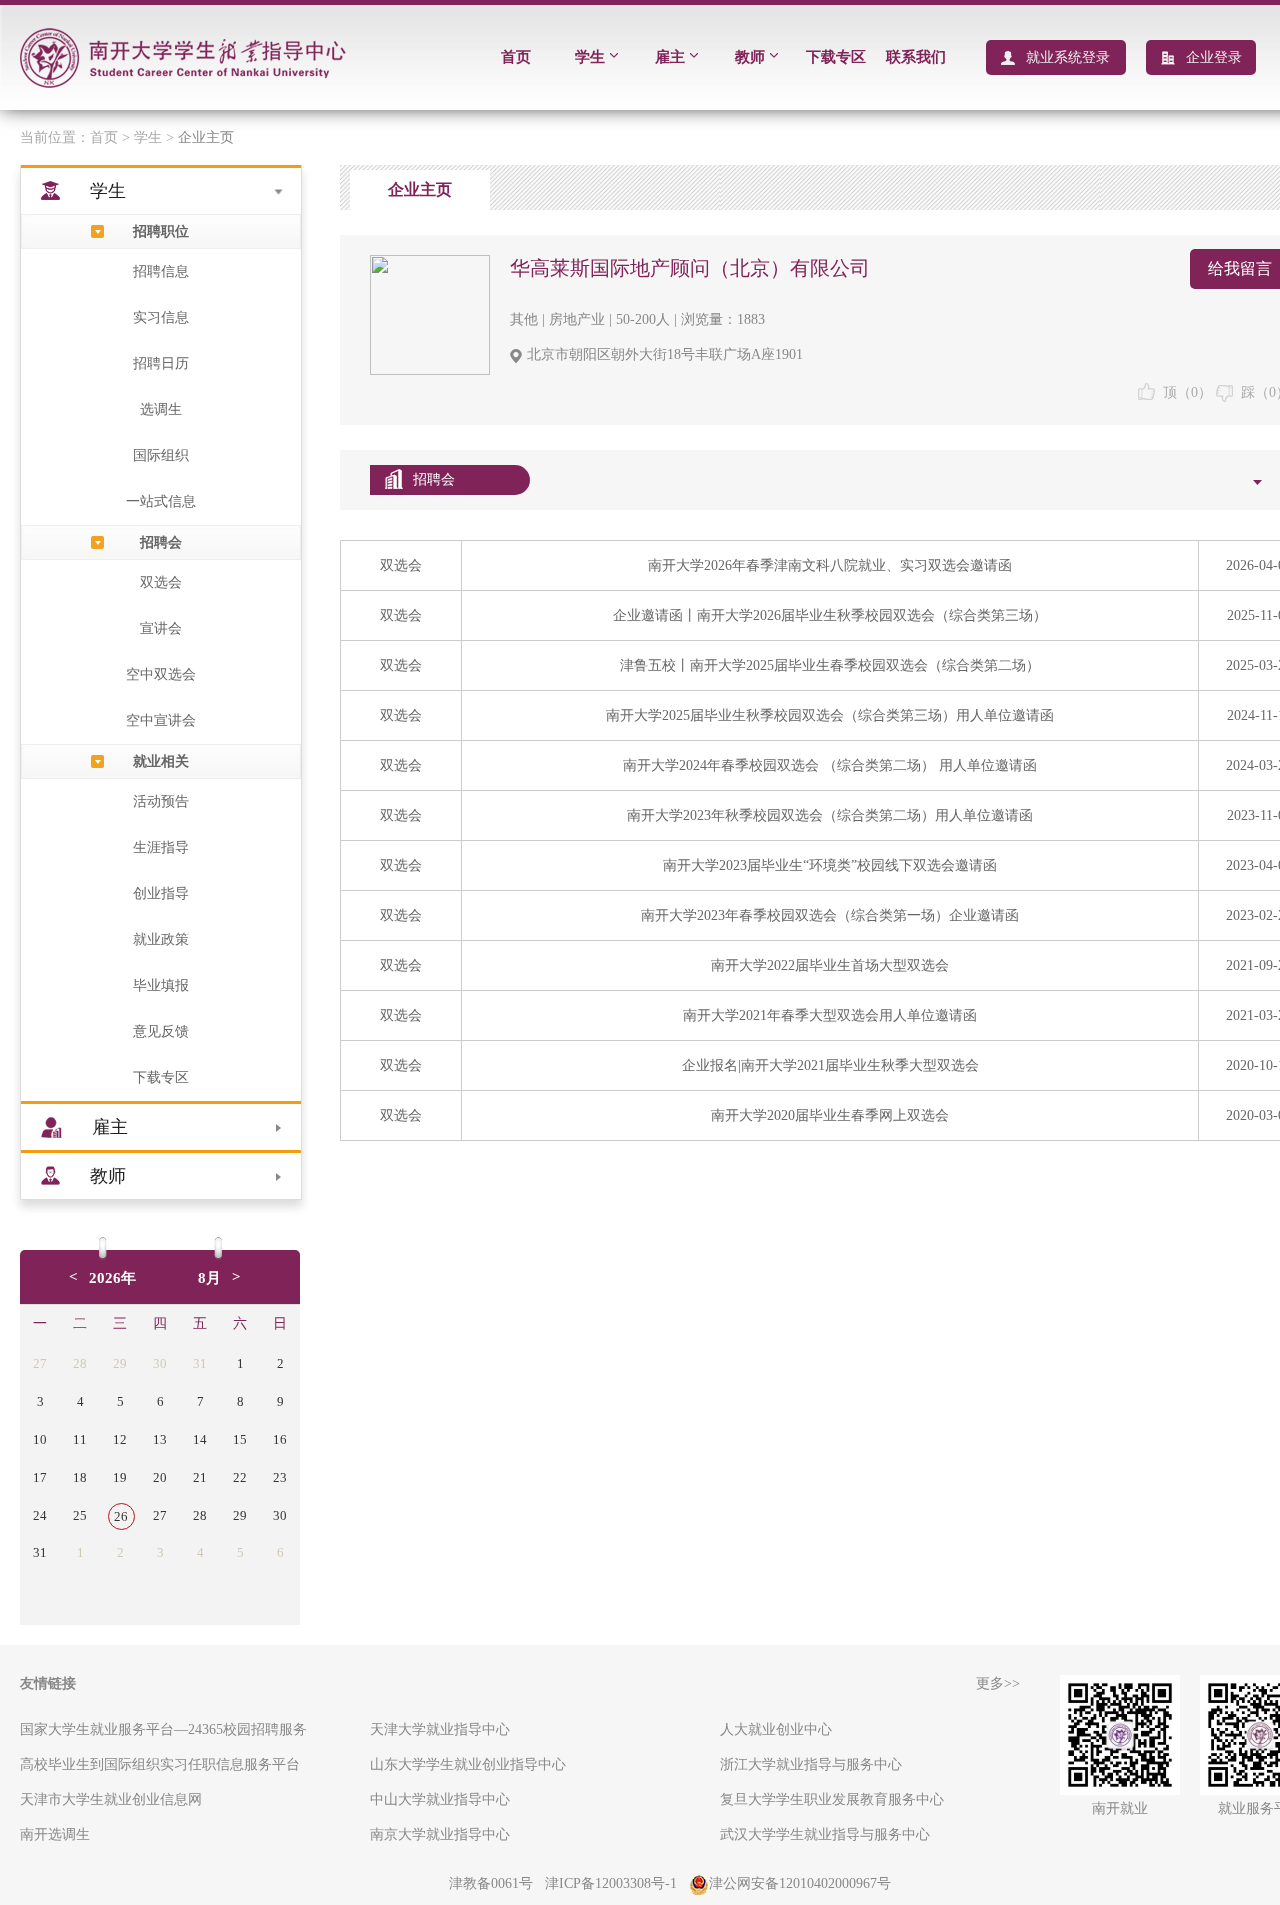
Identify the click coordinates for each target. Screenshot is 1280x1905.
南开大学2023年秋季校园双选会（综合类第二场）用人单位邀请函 (830, 815)
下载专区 (836, 57)
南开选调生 (55, 1834)
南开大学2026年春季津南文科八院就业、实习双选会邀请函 (830, 565)
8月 (209, 1278)
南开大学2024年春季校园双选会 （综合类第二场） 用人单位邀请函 (830, 765)
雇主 (670, 57)
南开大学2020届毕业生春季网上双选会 (830, 1115)
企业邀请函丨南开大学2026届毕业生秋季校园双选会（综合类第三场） (830, 615)
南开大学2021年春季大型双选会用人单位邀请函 (830, 1015)
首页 (516, 57)
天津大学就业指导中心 (440, 1729)
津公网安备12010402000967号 (800, 1883)
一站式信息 (161, 501)
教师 (750, 57)
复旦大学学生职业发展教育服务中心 (832, 1799)
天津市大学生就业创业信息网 (111, 1799)
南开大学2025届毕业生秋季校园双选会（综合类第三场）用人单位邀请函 (830, 715)
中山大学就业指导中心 (440, 1799)
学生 (590, 57)
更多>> (998, 1683)
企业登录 (1214, 57)
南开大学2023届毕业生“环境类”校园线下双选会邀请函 (830, 865)
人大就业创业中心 (776, 1729)
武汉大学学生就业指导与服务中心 (825, 1834)
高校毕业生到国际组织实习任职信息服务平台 (160, 1764)
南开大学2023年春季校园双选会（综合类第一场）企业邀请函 (830, 915)
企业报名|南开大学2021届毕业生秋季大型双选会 (830, 1065)
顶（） (1183, 392)
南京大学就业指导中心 (440, 1834)
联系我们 (916, 57)
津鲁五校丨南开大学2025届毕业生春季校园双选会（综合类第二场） (830, 665)
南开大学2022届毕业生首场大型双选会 (830, 965)
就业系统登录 (1068, 57)
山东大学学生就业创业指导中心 (468, 1764)
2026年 (112, 1278)
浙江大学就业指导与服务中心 (811, 1764)
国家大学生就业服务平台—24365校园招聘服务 (163, 1729)
